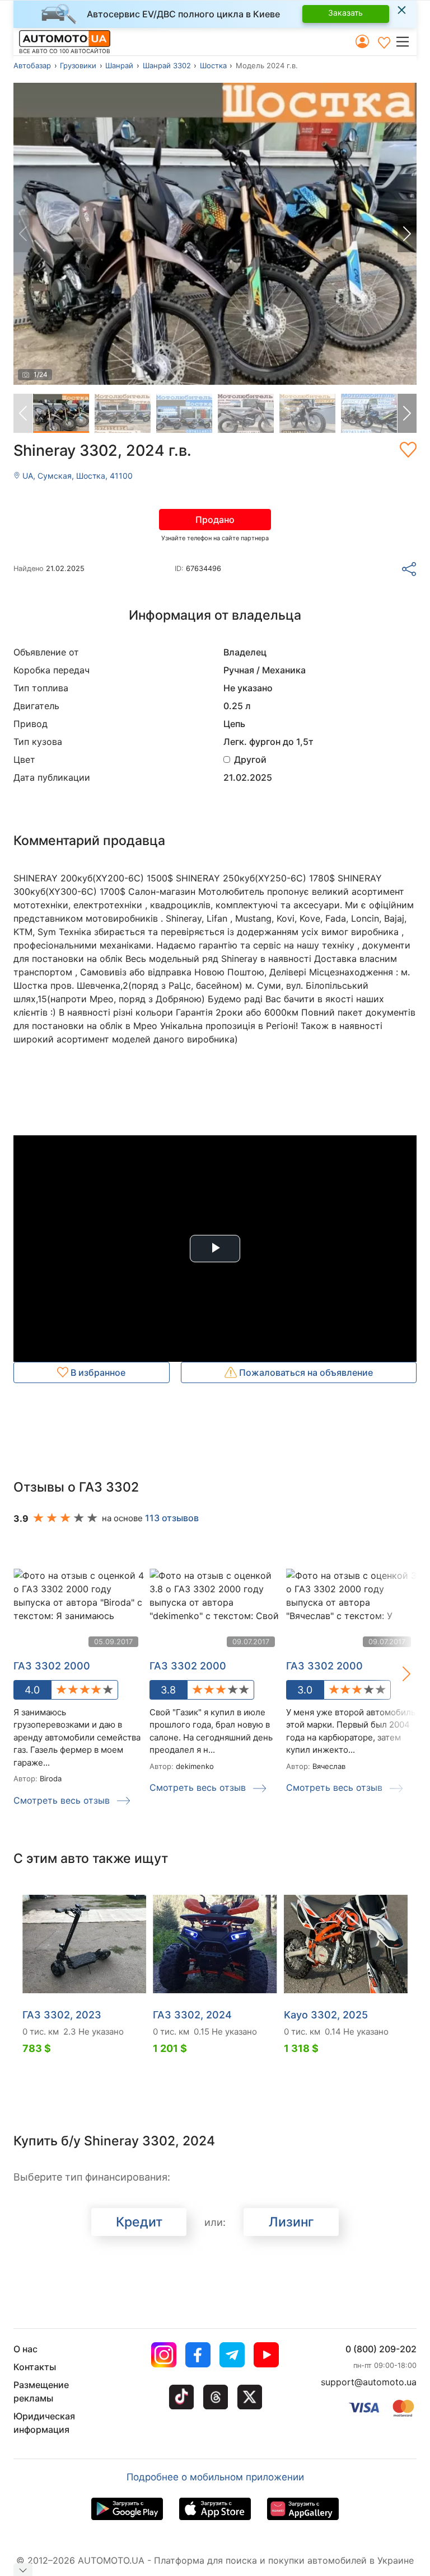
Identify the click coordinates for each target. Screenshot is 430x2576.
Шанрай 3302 (167, 65)
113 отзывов (172, 1518)
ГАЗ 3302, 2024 (192, 2015)
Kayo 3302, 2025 (326, 2015)
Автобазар (32, 65)
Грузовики (78, 65)
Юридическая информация (44, 2423)
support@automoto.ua (369, 2382)
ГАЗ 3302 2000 (188, 1666)
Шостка (213, 65)
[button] (406, 41)
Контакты (35, 2367)
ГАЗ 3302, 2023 (62, 2015)
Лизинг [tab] (291, 2222)
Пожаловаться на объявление (305, 1372)
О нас (25, 2349)
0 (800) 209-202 (381, 2349)
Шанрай (119, 65)
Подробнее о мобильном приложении (215, 2477)
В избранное (97, 1372)
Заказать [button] (345, 13)
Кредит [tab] (139, 2222)
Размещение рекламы (41, 2391)
